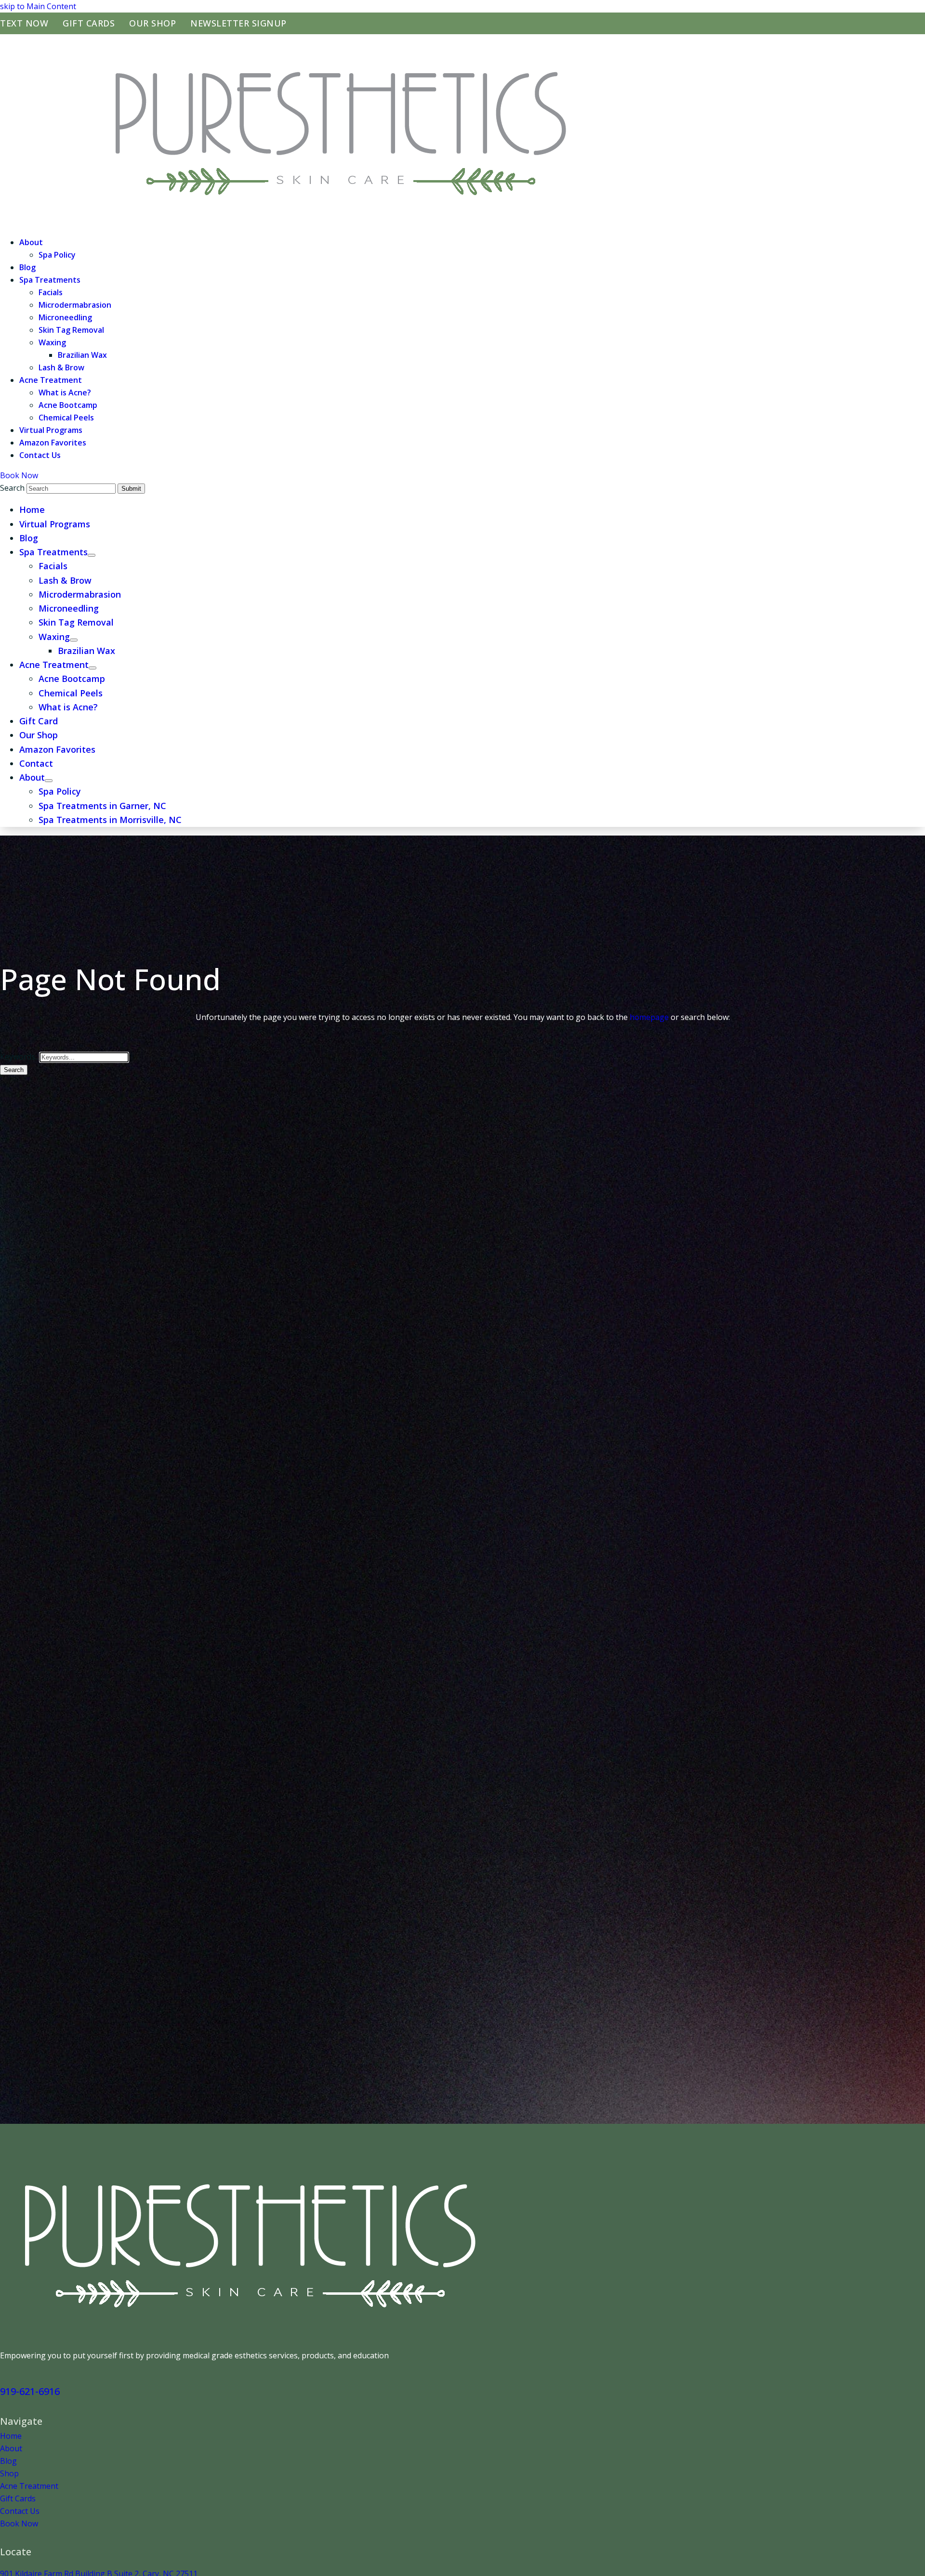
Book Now (19, 475)
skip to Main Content (38, 6)
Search (14, 1070)
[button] (92, 555)
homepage (649, 1017)
